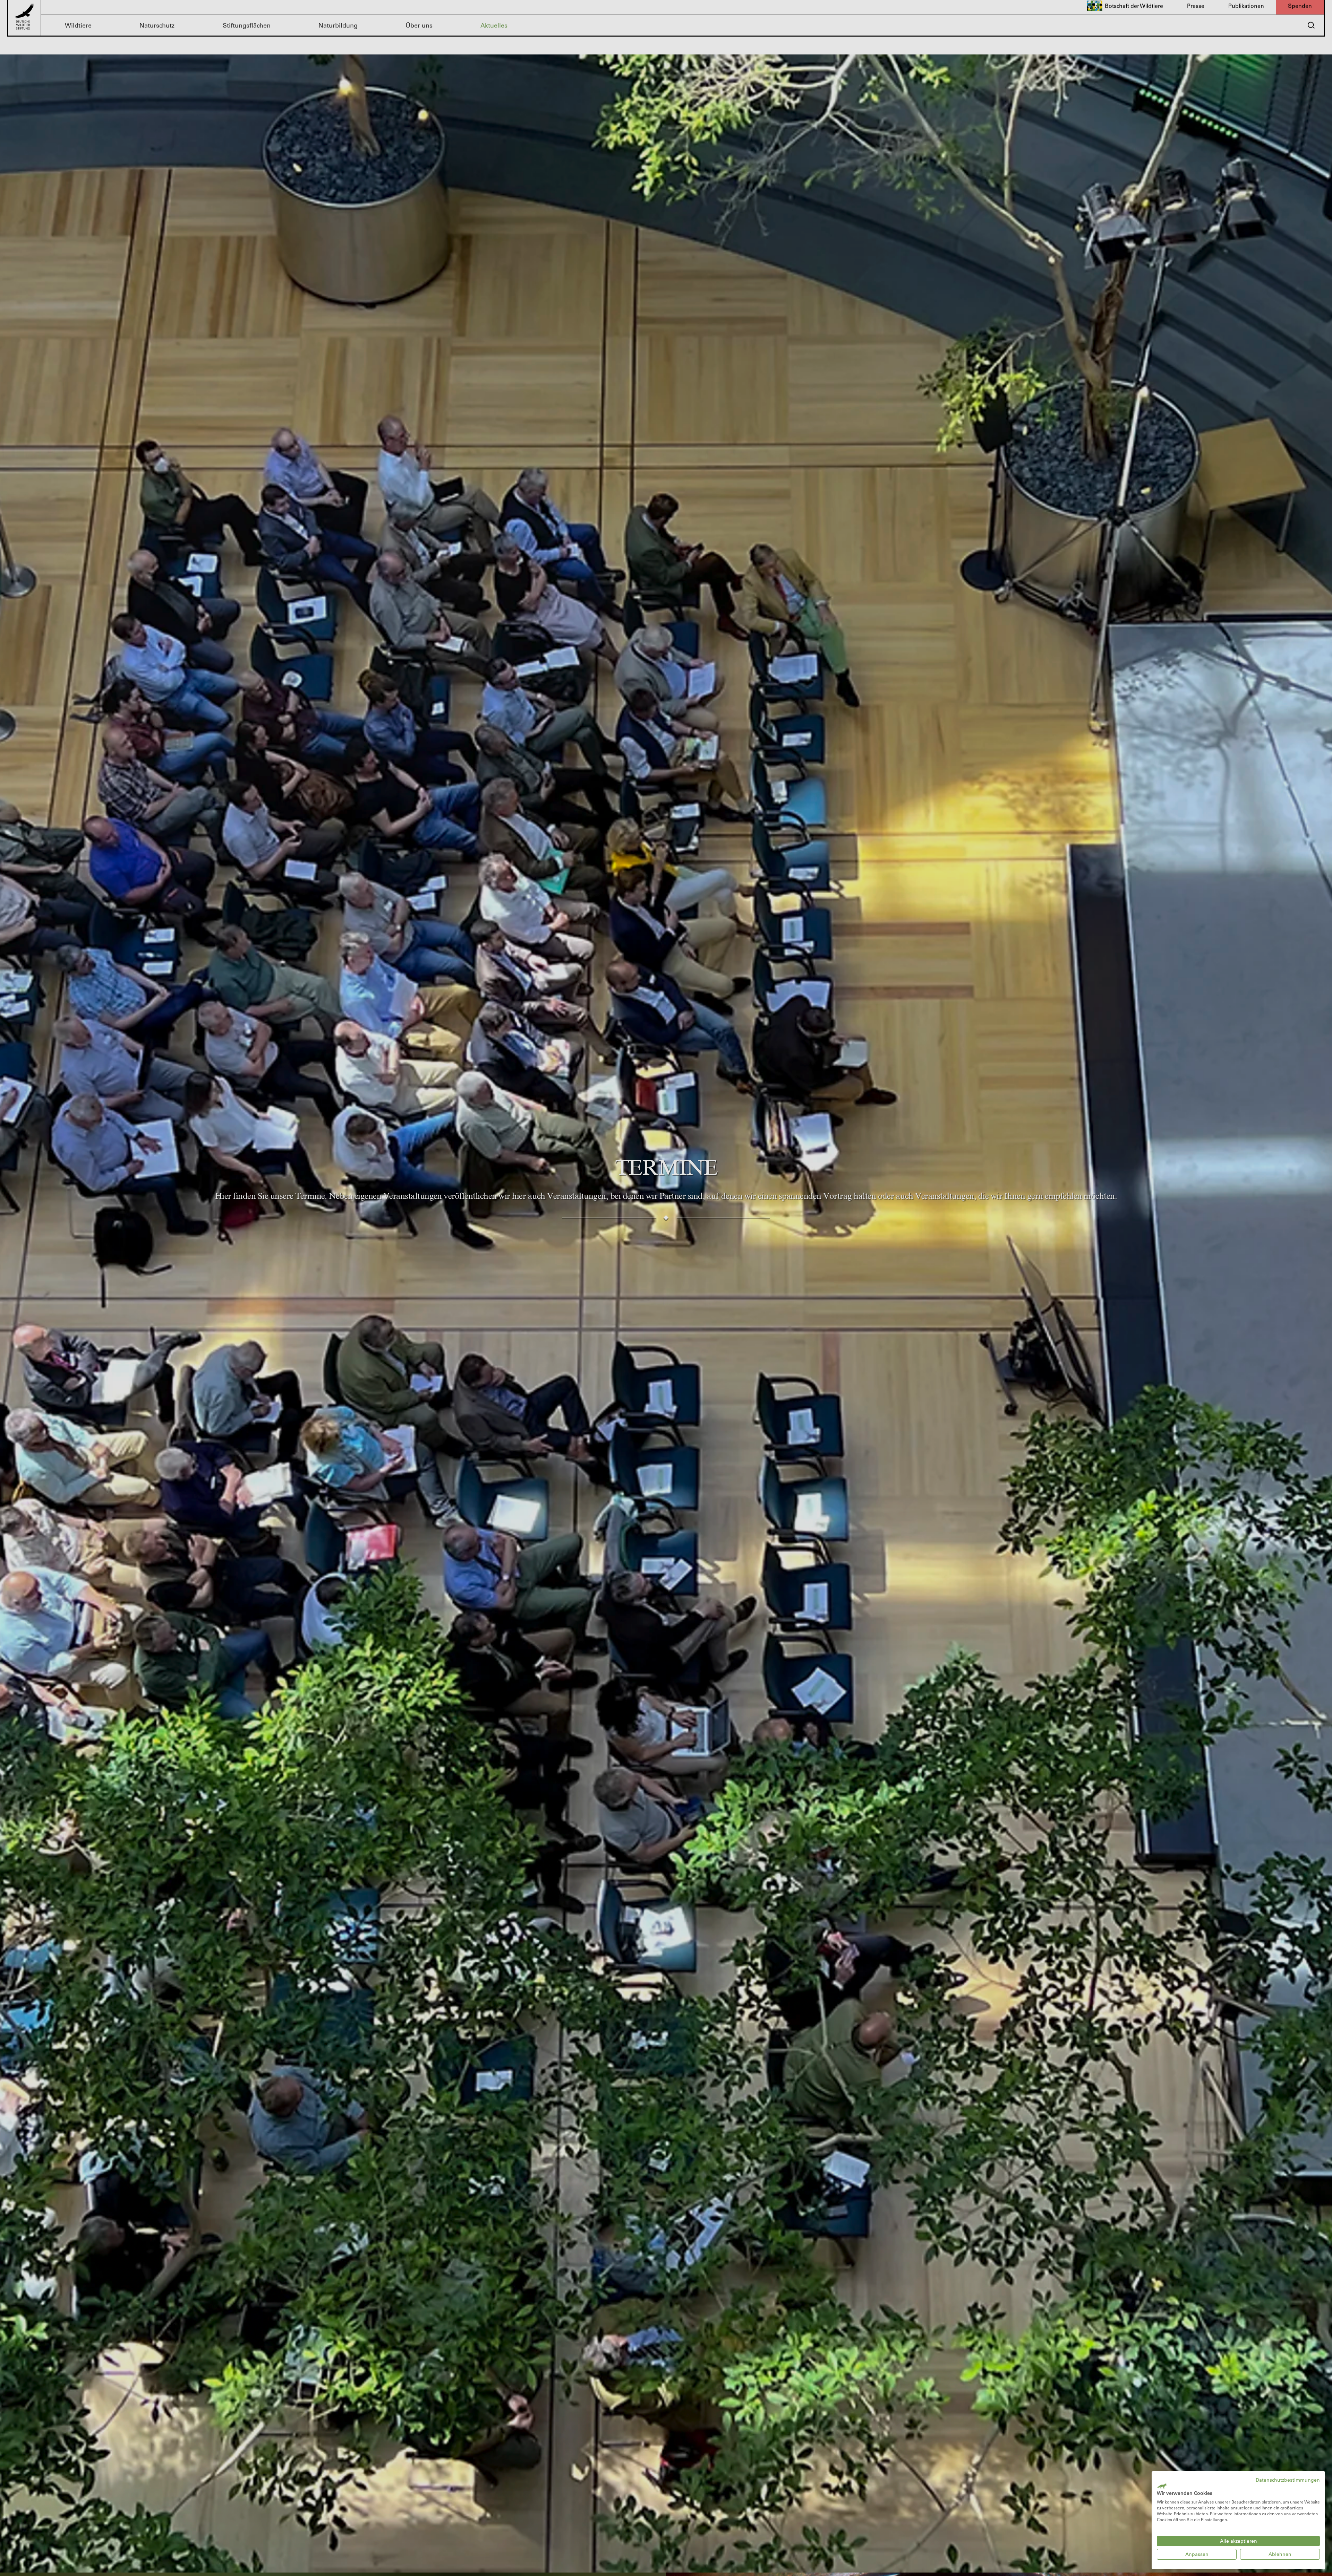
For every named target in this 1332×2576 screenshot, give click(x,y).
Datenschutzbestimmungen (1288, 2480)
